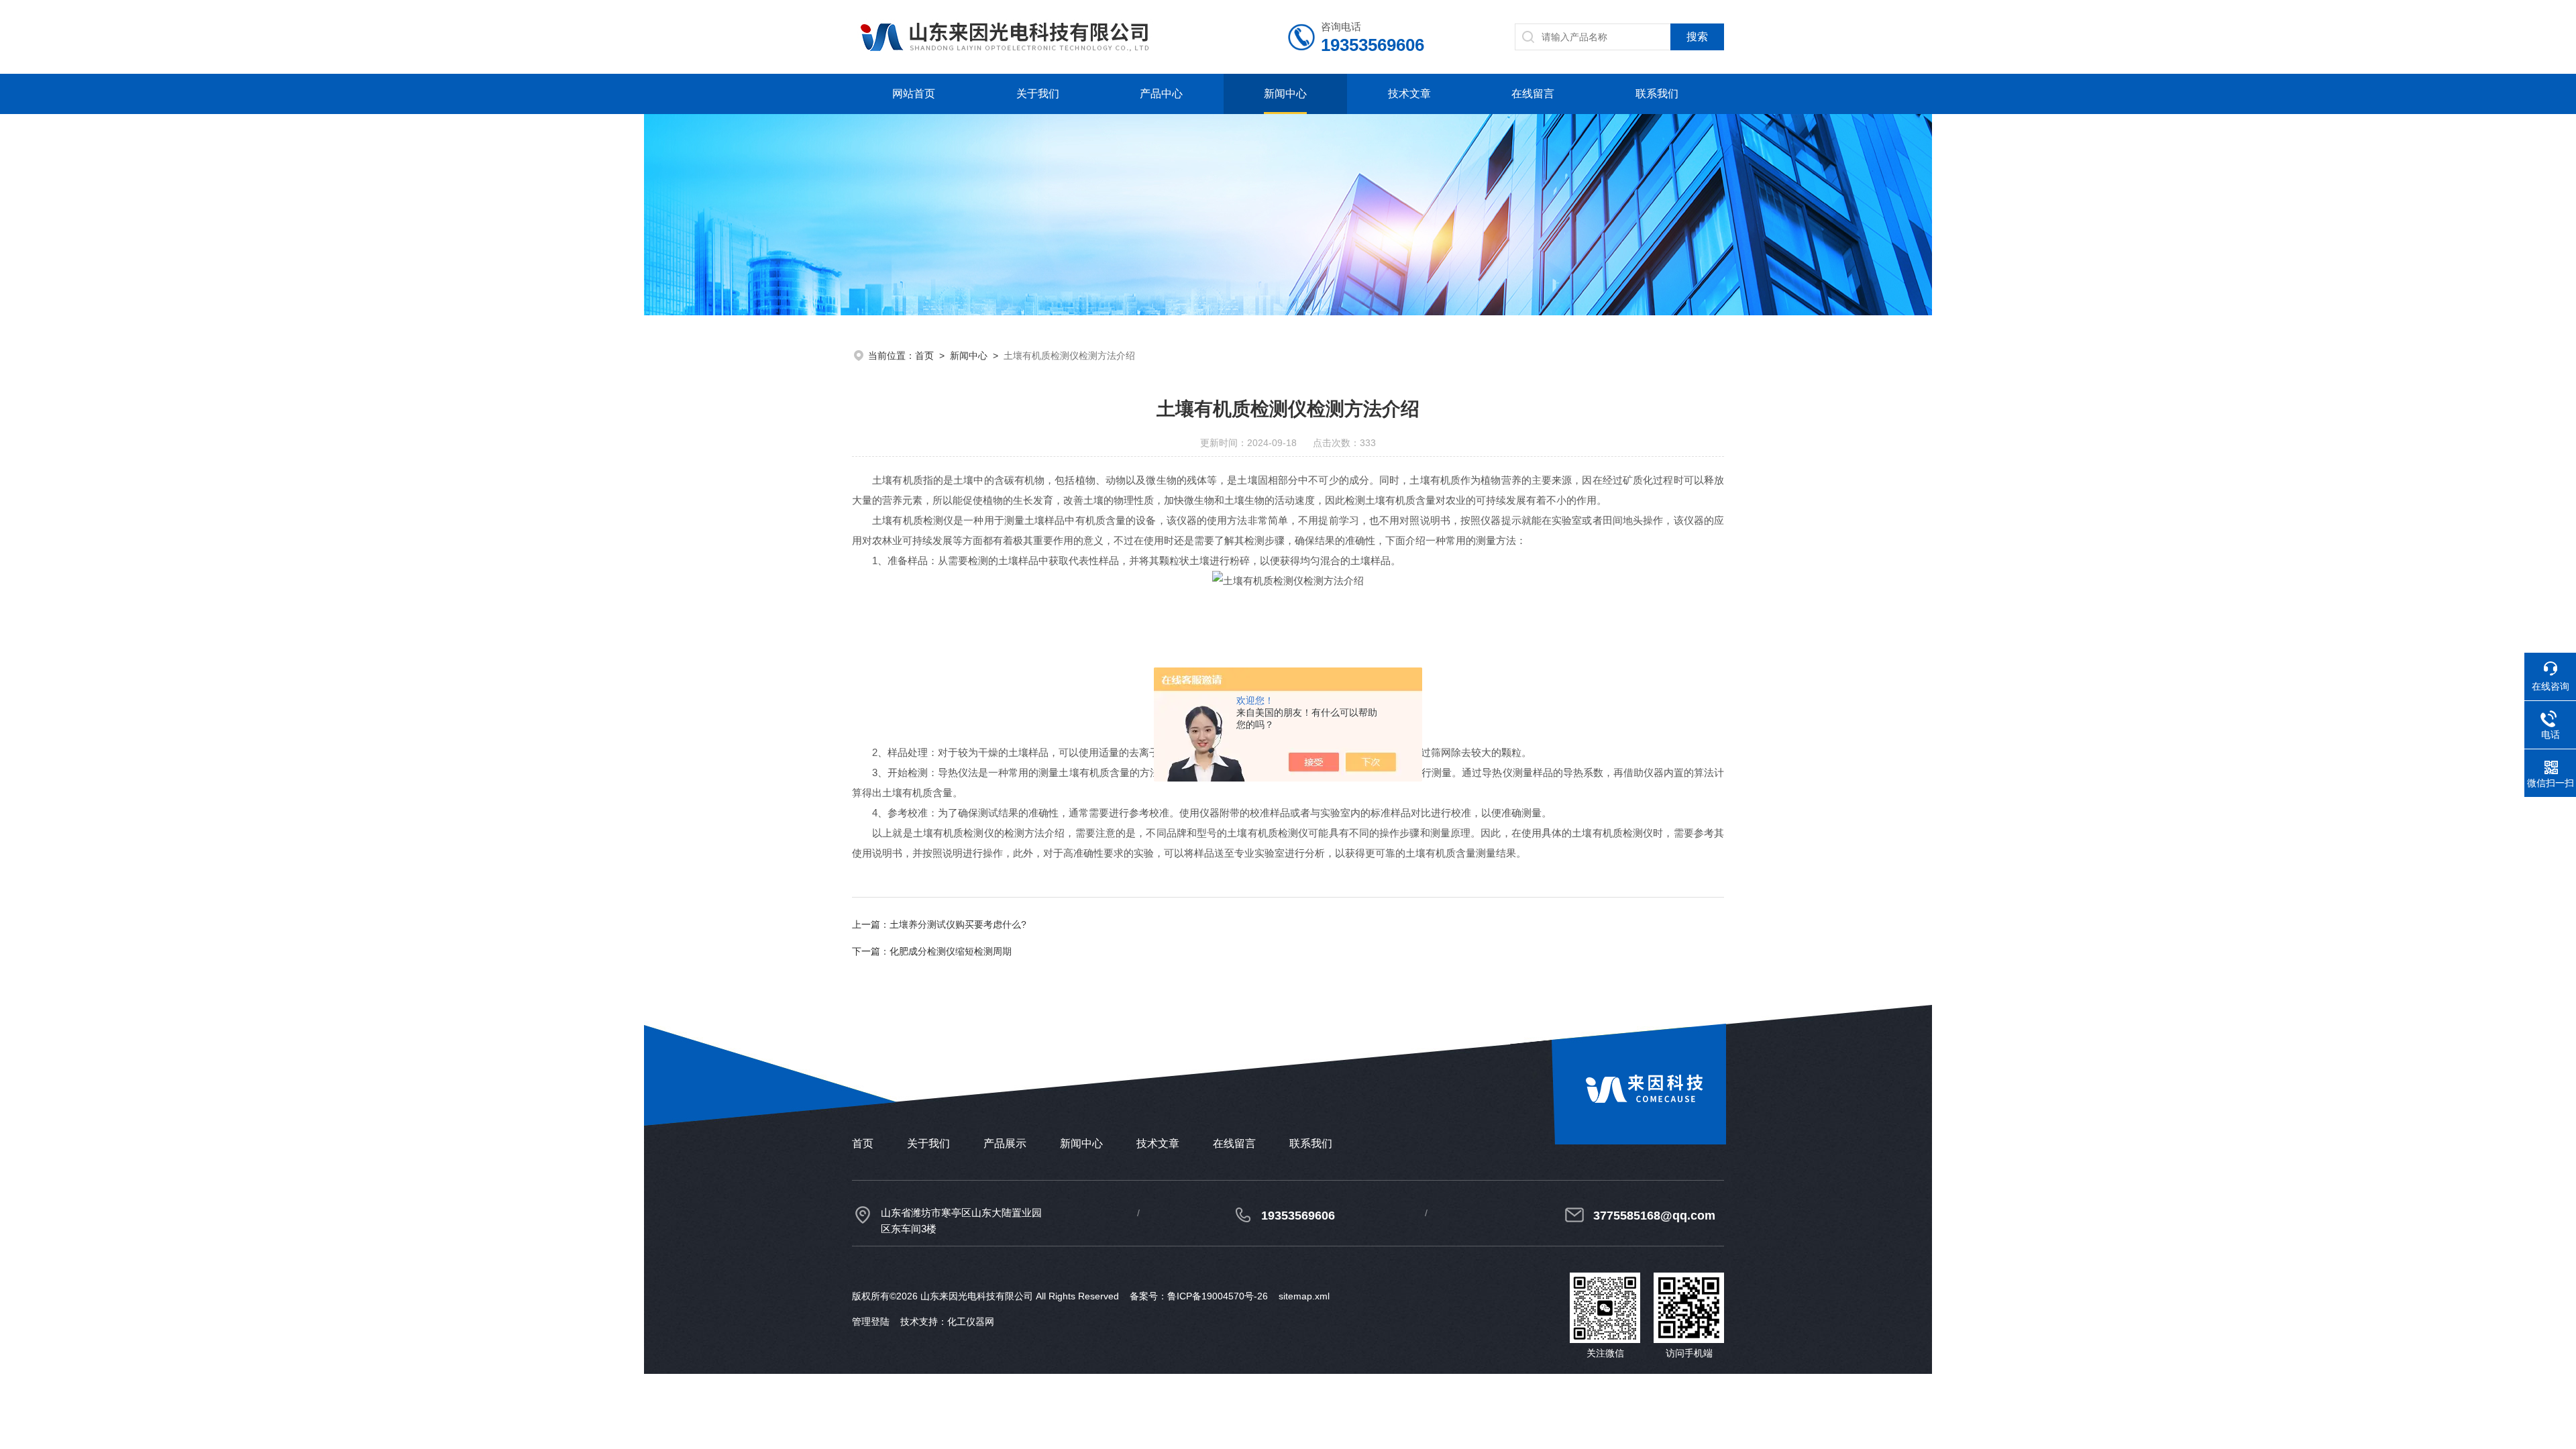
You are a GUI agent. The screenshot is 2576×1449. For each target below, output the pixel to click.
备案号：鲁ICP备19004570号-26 (1199, 1296)
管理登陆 (871, 1322)
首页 (924, 356)
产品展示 (1005, 1143)
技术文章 (1409, 94)
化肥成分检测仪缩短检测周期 (951, 951)
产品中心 (1161, 94)
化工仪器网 (971, 1322)
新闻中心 (1285, 94)
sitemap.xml (1304, 1296)
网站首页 (914, 94)
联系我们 (1657, 94)
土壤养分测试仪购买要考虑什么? (958, 924)
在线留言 (1533, 94)
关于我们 (1038, 94)
